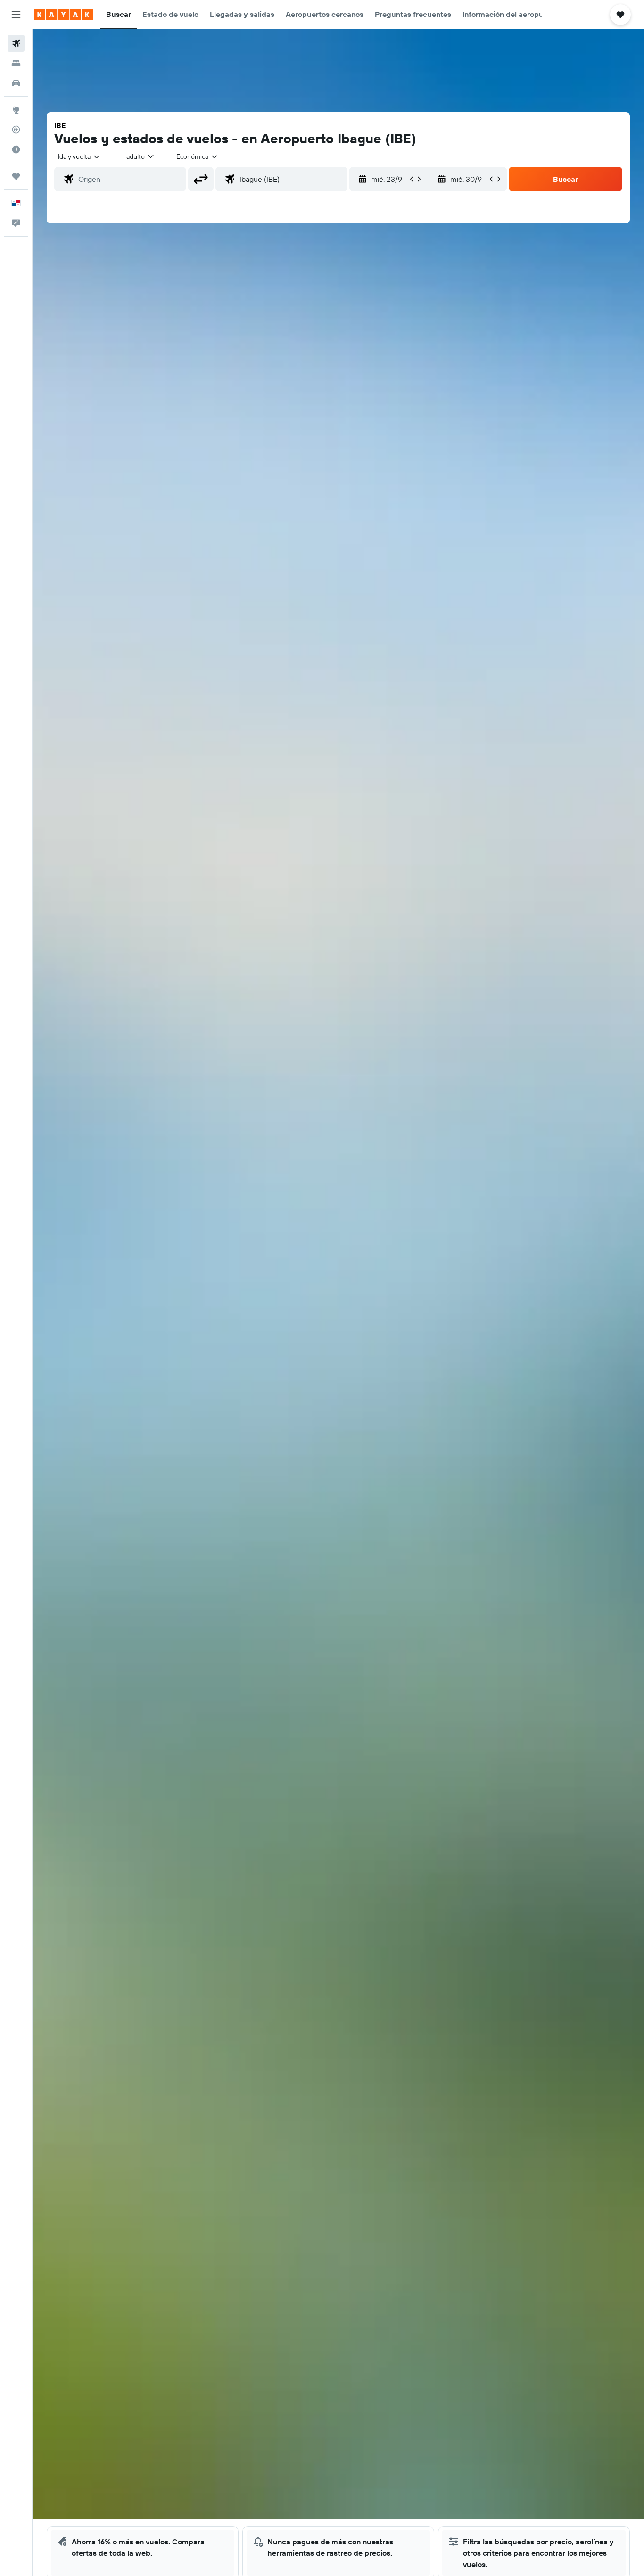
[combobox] (79, 156)
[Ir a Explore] (16, 110)
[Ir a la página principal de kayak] (63, 15)
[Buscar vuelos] (16, 43)
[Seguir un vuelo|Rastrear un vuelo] (16, 130)
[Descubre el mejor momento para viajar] (16, 149)
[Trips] (16, 176)
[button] (16, 15)
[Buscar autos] (16, 83)
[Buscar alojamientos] (16, 63)
